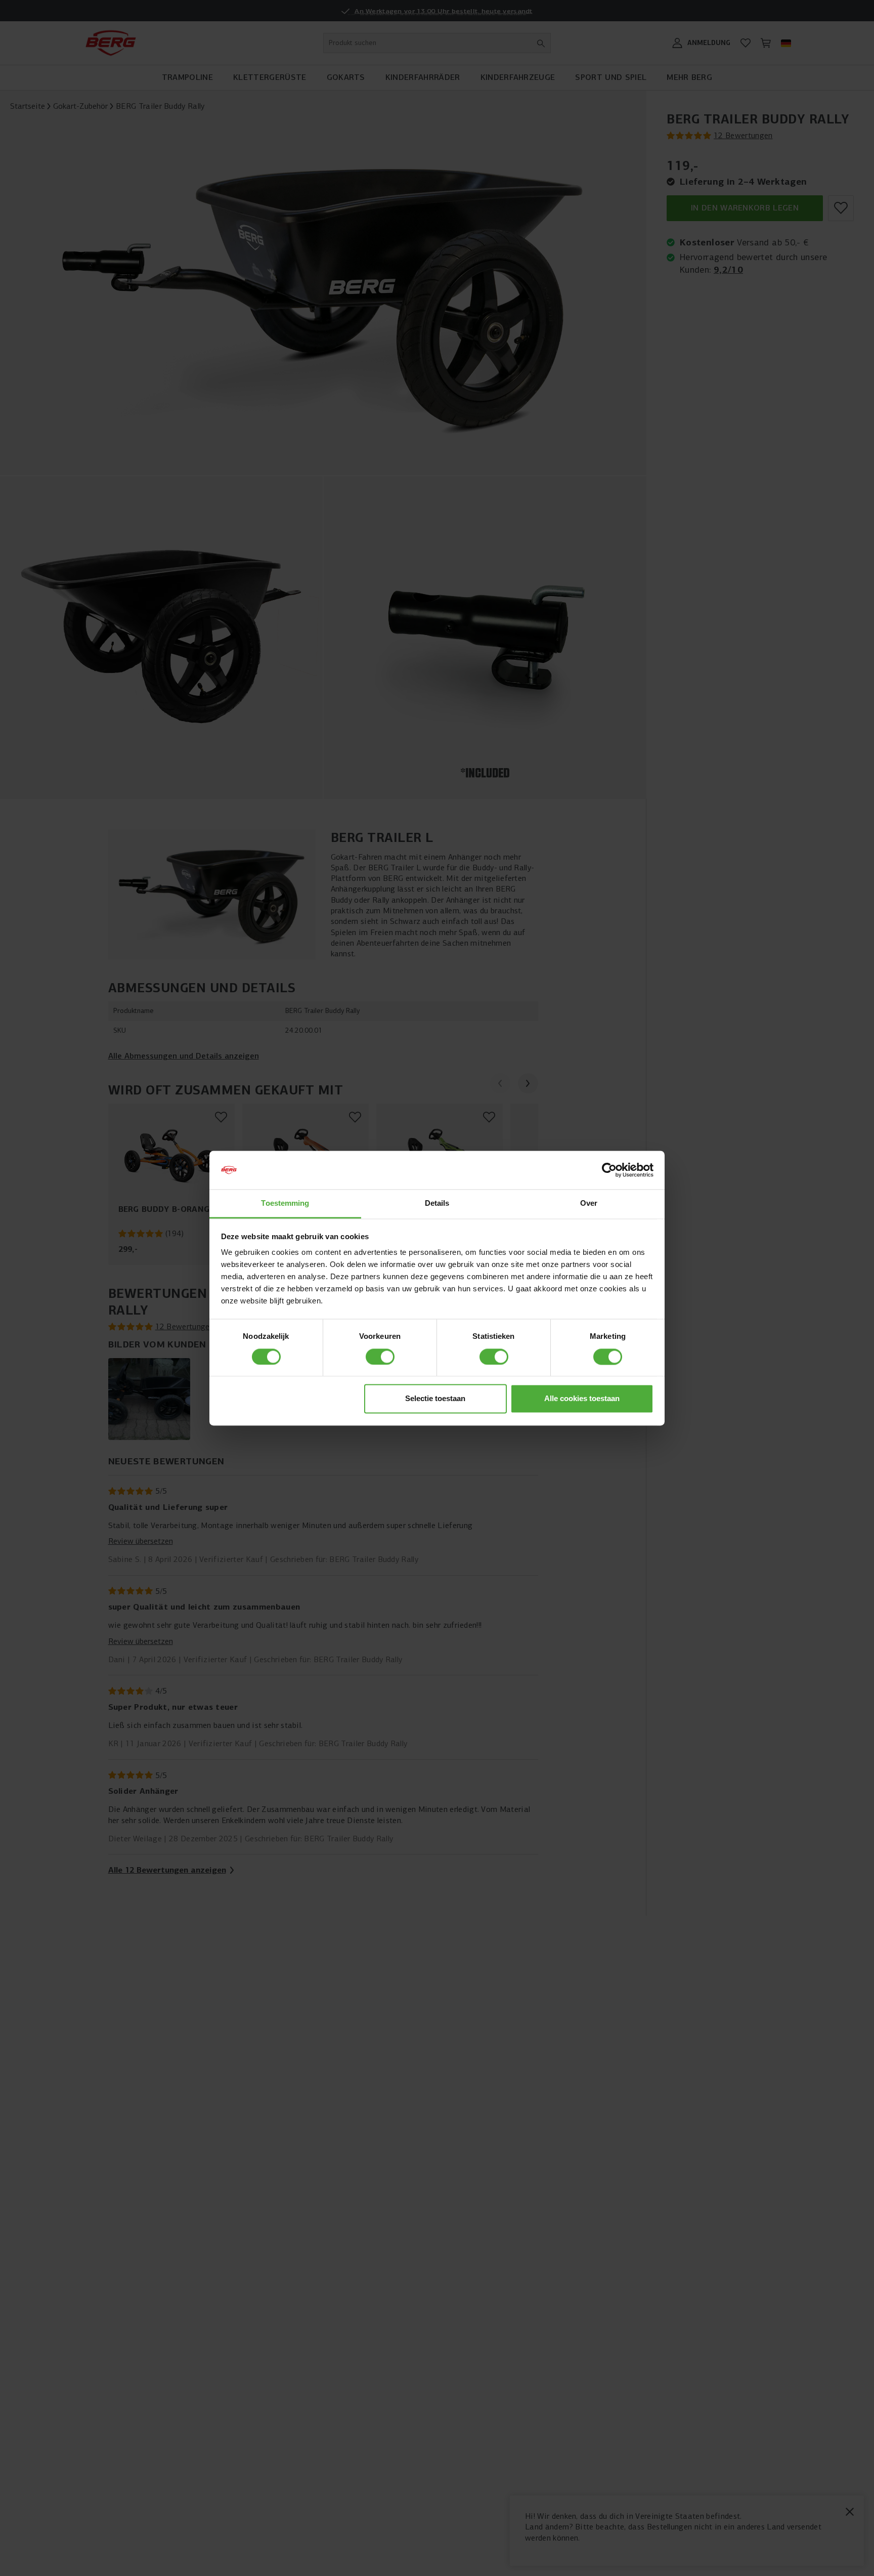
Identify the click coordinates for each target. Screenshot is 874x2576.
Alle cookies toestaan (582, 1399)
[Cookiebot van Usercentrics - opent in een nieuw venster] (609, 1170)
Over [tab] (589, 1203)
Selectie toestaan (435, 1399)
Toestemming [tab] (285, 1203)
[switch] (380, 1357)
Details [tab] (437, 1203)
